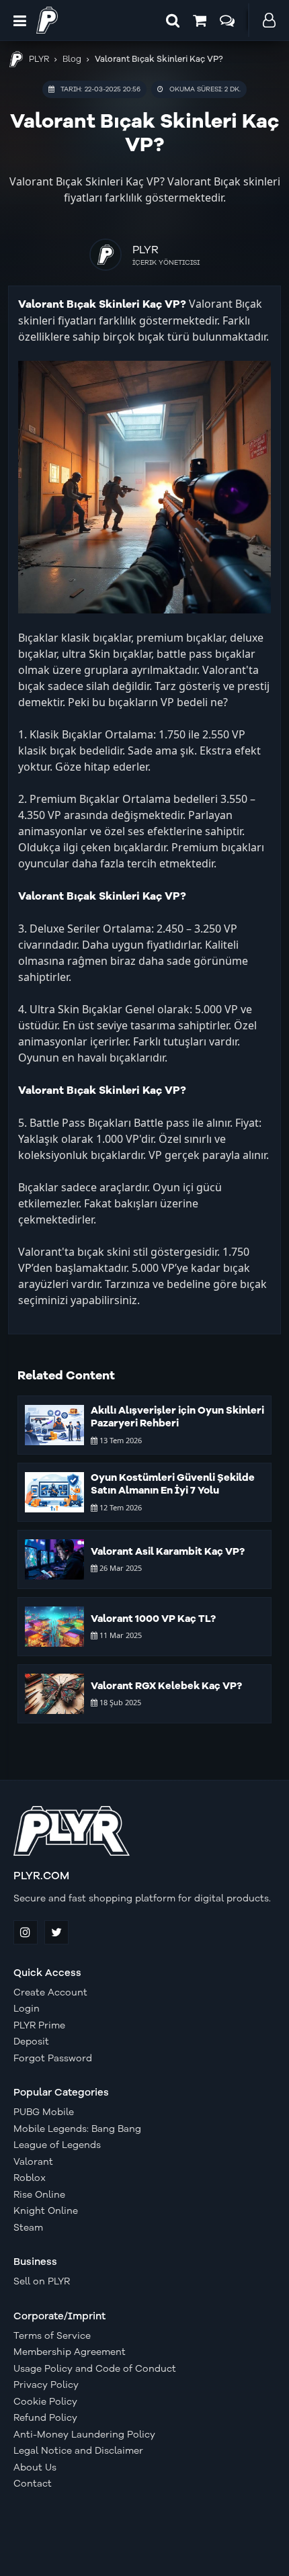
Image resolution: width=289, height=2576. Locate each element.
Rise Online (39, 2195)
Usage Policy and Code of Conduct (95, 2369)
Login (27, 2009)
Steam (28, 2228)
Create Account (50, 1993)
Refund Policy (45, 2418)
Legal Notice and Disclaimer (78, 2451)
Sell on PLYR (42, 2282)
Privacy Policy (46, 2385)
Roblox (30, 2178)
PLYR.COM (41, 1876)
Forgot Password (53, 2059)
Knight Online (46, 2211)
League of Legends (57, 2145)
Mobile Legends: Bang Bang (77, 2129)
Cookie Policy (45, 2402)
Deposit (31, 2042)
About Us (35, 2468)
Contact (33, 2484)
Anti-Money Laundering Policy (84, 2435)
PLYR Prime (39, 2026)
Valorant (33, 2162)
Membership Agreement (70, 2352)
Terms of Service (52, 2336)
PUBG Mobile (44, 2112)
